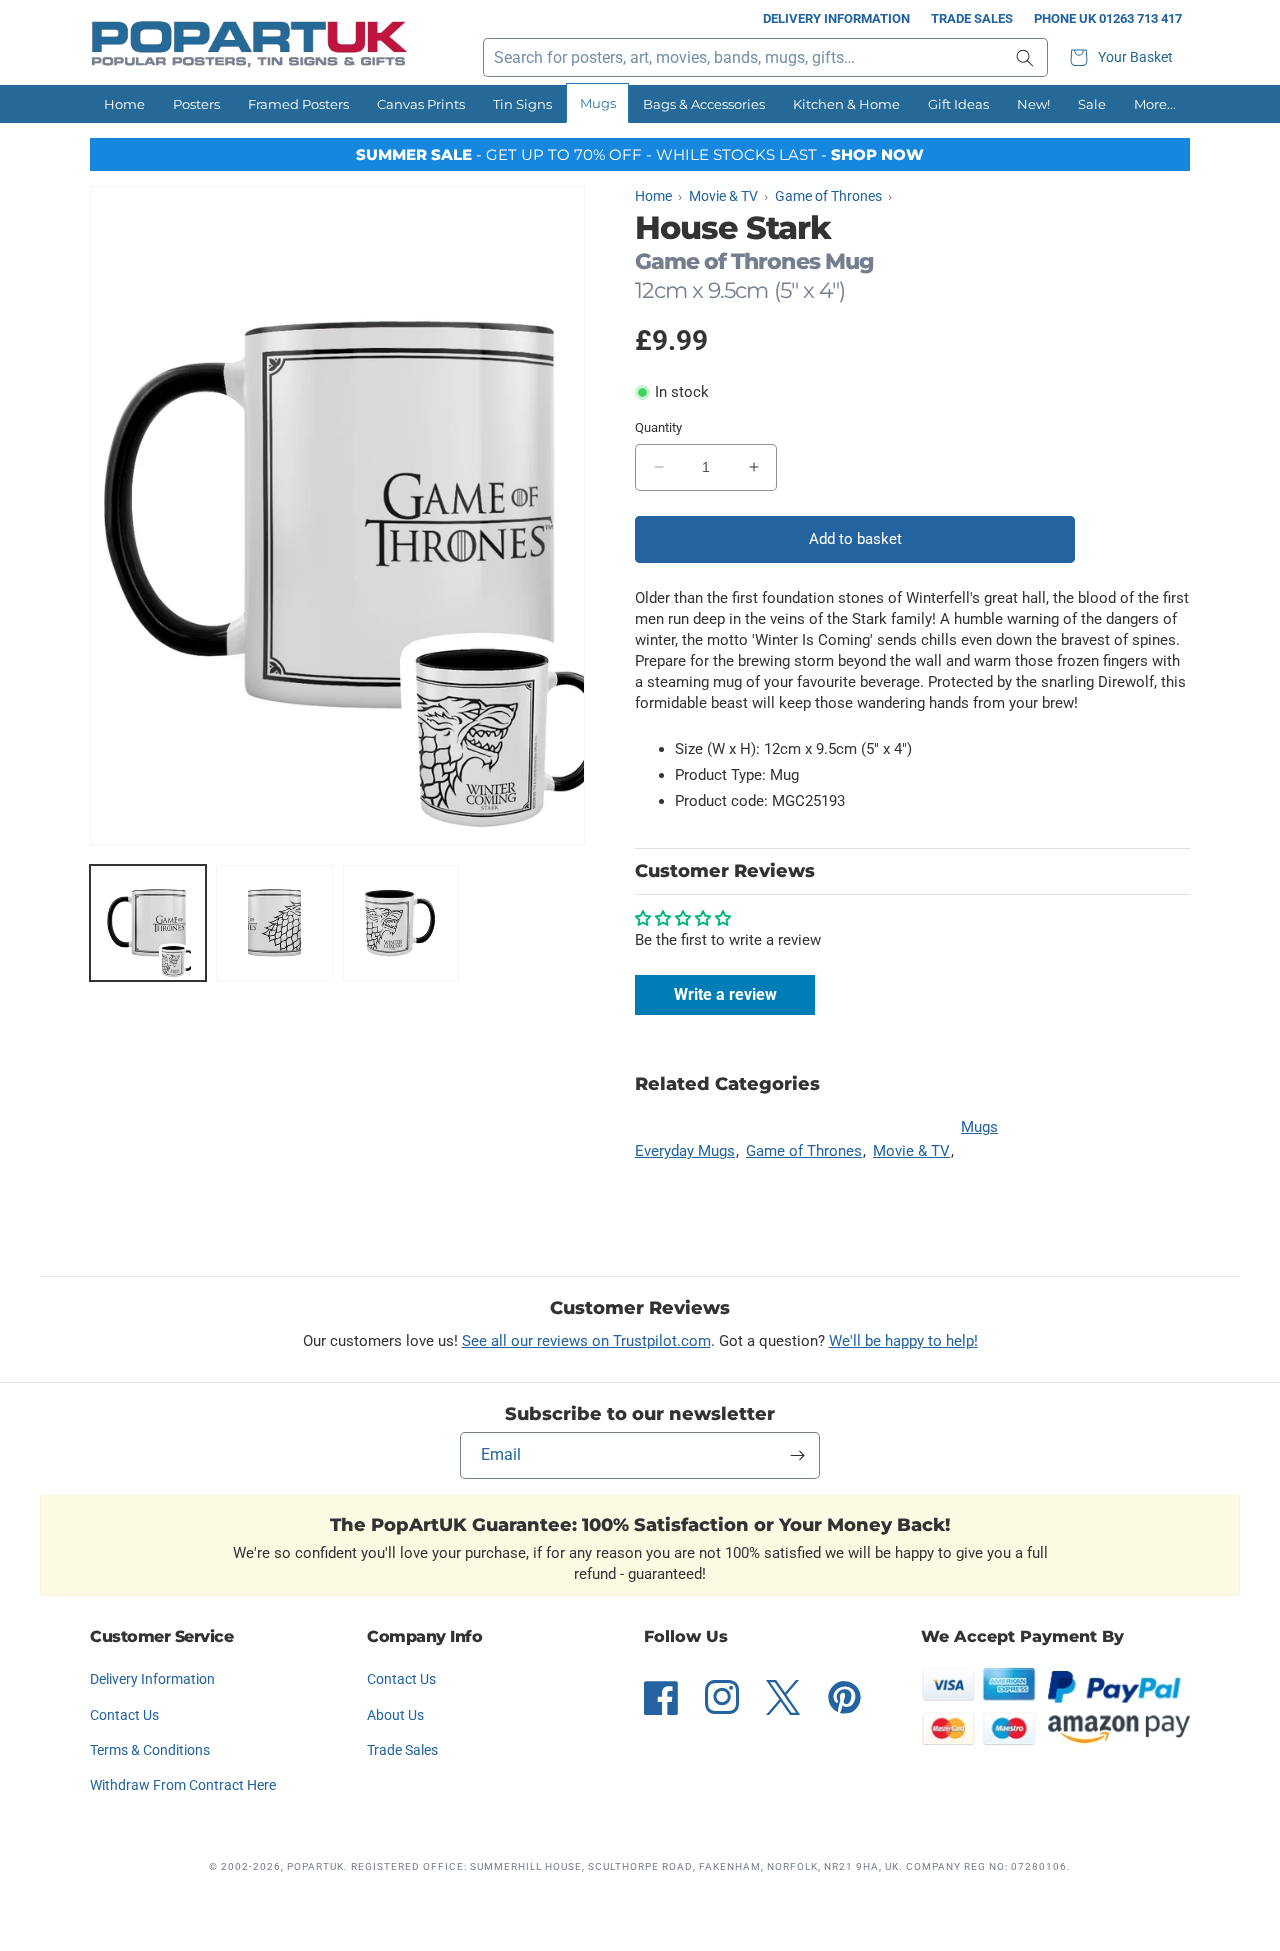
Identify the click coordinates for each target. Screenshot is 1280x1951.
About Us (395, 1715)
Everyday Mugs (685, 1151)
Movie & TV (911, 1151)
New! (1033, 104)
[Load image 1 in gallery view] (148, 923)
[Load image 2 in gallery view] (274, 923)
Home (124, 104)
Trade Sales (972, 18)
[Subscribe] (797, 1455)
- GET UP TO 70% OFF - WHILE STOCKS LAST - (640, 154)
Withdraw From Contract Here (183, 1785)
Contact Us (124, 1715)
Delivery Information (836, 18)
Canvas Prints (421, 104)
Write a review (725, 994)
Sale (1092, 104)
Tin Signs (522, 104)
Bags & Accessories (704, 104)
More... (1155, 104)
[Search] (1025, 57)
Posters (196, 104)
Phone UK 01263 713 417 (1108, 18)
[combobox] (765, 57)
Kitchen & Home (846, 104)
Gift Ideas (958, 104)
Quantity (658, 427)
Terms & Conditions (150, 1750)
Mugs (598, 103)
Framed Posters (298, 104)
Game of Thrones (804, 1151)
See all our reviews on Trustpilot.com (586, 1341)
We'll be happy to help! (903, 1341)
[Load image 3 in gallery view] (401, 923)
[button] (1124, 57)
